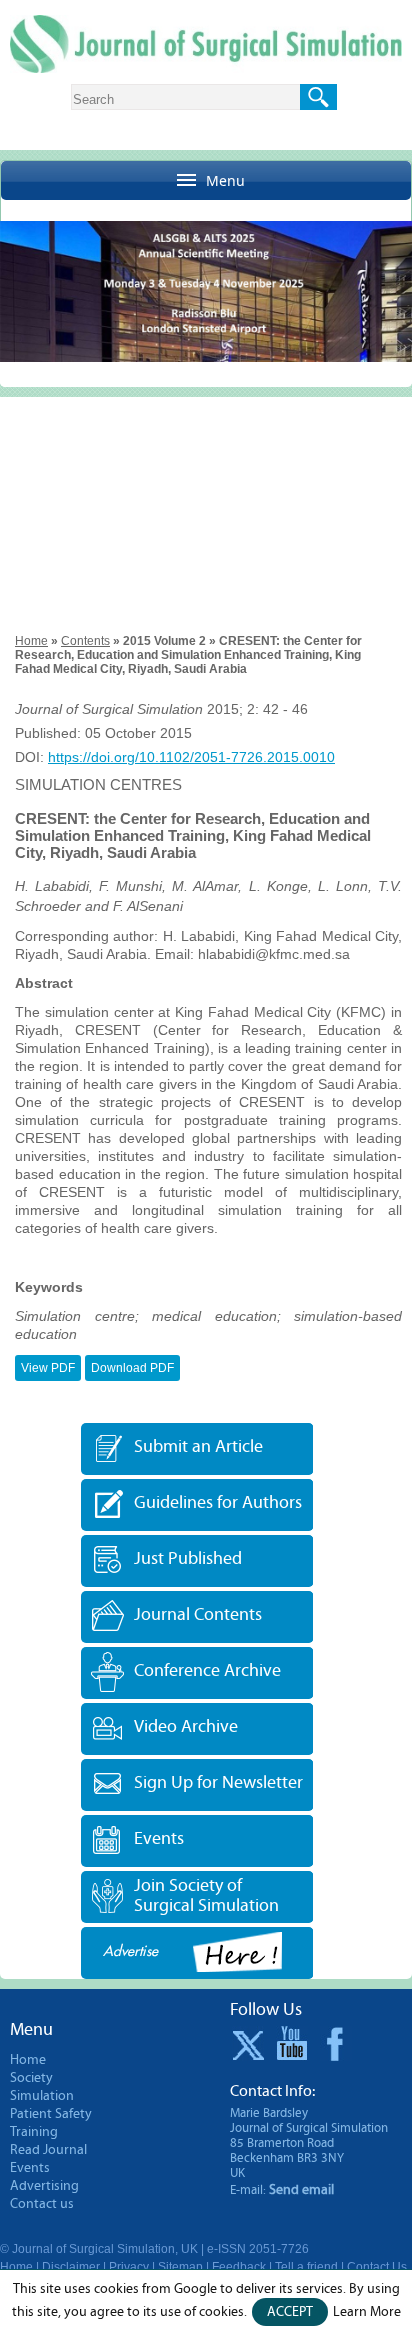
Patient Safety (51, 2114)
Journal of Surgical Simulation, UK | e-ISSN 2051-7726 (160, 2249)
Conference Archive (207, 1671)
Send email (301, 2190)
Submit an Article (198, 1447)
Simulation (42, 2096)
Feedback (239, 2267)
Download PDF (132, 1368)
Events (159, 1839)
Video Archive (186, 1727)
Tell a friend (306, 2267)
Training (34, 2132)
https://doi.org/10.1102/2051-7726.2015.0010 (191, 757)
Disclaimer (71, 2267)
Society (31, 2078)
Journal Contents (198, 1615)
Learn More (367, 2312)
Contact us (42, 2204)
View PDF (48, 1368)
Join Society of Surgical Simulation (206, 1895)
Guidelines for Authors (218, 1503)
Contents (85, 641)
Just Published (188, 1559)
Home (31, 641)
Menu (225, 180)
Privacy (129, 2267)
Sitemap (180, 2267)
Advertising (44, 2186)
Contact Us (377, 2267)
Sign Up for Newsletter (218, 1783)
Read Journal (48, 2150)
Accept (290, 2312)
